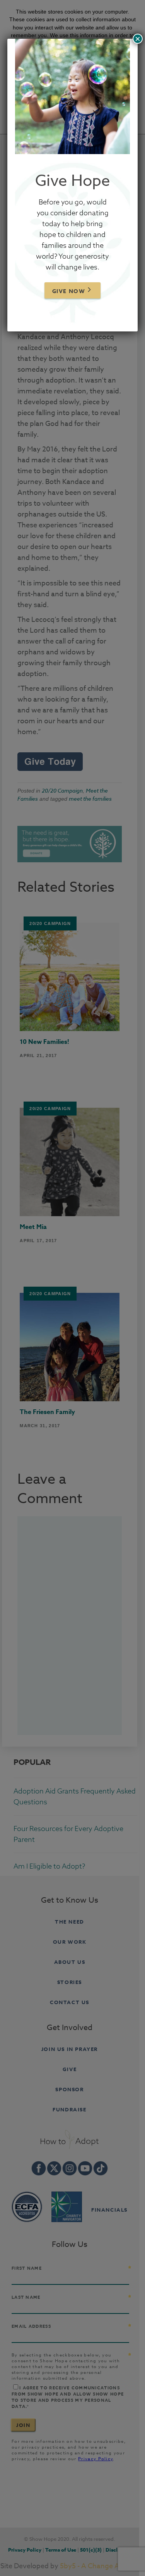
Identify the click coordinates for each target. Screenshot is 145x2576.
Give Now (69, 291)
